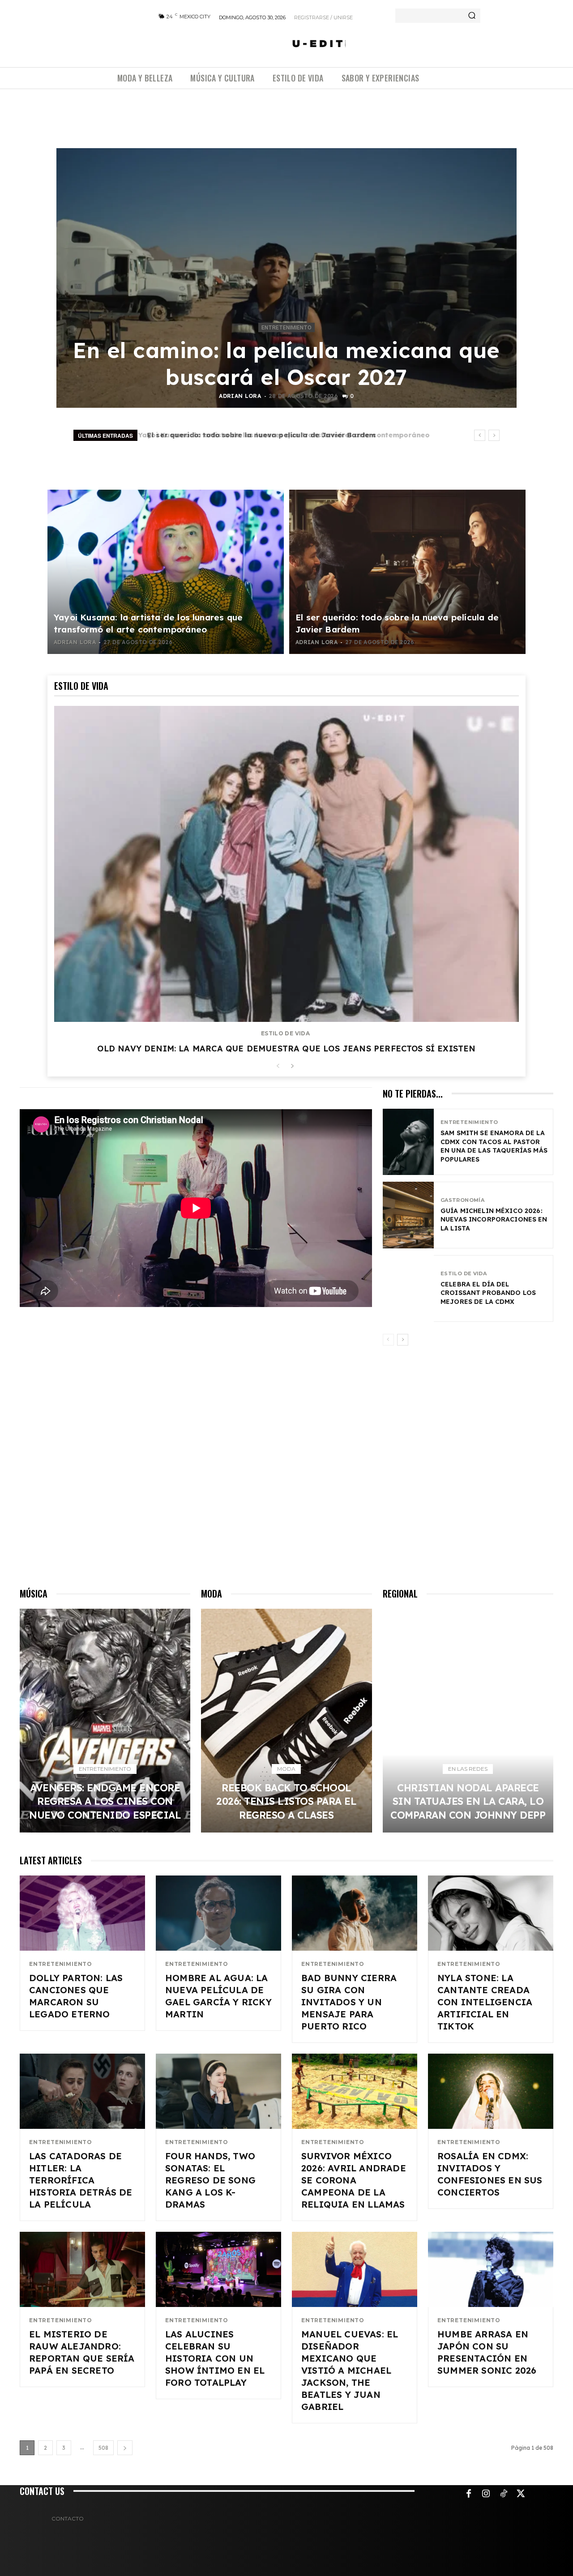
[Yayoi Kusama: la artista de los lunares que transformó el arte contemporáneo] (166, 572)
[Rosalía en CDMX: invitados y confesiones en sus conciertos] (491, 2091)
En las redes (468, 1769)
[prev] (480, 435)
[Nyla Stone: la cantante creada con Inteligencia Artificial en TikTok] (491, 1913)
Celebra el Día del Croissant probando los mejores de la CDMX (488, 1293)
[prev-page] (278, 1066)
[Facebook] (469, 2494)
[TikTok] (504, 2494)
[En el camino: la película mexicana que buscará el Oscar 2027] (286, 278)
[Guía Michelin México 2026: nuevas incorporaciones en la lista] (408, 1215)
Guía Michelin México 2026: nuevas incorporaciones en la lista (494, 1220)
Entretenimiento (286, 328)
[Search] (472, 16)
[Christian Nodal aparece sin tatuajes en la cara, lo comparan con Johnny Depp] (468, 1721)
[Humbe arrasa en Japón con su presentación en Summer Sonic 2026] (491, 2269)
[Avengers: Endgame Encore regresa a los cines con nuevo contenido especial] (105, 1721)
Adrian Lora (240, 396)
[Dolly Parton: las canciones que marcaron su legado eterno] (82, 1913)
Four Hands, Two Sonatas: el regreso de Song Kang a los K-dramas (210, 2180)
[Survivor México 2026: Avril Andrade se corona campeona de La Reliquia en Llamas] (355, 2091)
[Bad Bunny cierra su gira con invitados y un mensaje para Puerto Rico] (355, 1913)
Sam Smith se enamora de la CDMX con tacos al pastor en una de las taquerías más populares (494, 1146)
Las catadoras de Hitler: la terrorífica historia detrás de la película (81, 2180)
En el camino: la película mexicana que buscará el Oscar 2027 (286, 363)
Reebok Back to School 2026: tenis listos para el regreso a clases (286, 1801)
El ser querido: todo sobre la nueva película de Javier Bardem (258, 435)
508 (103, 2448)
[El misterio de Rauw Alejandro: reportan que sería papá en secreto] (82, 2269)
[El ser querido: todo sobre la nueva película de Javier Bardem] (407, 572)
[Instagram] (486, 2494)
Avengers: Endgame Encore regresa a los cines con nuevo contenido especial (105, 1801)
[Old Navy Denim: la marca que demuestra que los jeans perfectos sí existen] (286, 864)
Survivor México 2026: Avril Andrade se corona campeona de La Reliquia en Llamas (354, 2180)
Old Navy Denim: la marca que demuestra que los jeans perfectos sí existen (286, 1049)
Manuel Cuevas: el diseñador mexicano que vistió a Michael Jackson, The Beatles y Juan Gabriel (350, 2370)
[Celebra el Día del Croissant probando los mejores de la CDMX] (408, 1288)
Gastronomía (462, 1200)
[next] (494, 435)
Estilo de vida (285, 1034)
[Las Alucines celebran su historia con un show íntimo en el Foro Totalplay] (218, 2269)
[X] (521, 2494)
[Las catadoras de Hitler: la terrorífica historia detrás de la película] (82, 2091)
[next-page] (292, 1066)
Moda (286, 1769)
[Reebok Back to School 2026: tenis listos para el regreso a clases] (286, 1721)
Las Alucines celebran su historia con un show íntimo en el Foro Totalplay (215, 2358)
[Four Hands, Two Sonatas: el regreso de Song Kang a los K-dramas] (218, 2091)
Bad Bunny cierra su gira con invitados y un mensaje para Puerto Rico (349, 2002)
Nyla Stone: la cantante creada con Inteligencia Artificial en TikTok (485, 2002)
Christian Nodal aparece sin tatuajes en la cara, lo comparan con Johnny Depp (468, 1801)
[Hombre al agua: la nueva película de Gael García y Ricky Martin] (218, 1913)
